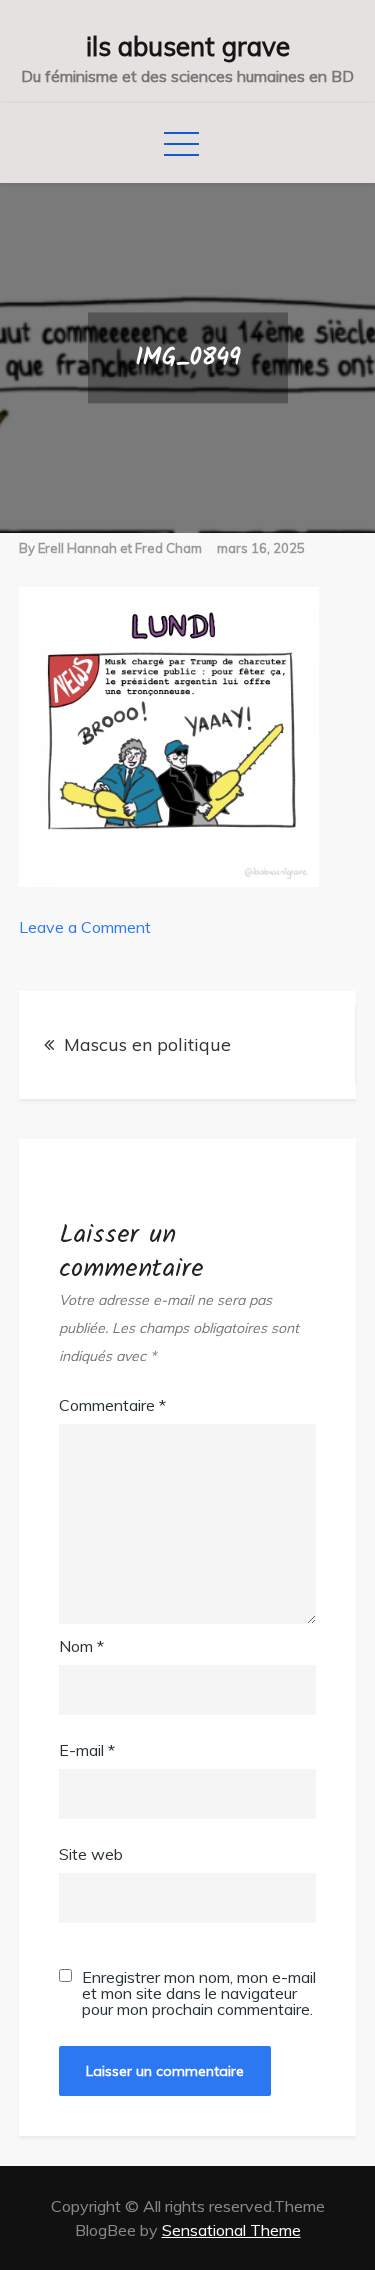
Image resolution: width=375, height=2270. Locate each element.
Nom (81, 1646)
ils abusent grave (188, 46)
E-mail (87, 1750)
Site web (91, 1854)
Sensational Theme (231, 2230)
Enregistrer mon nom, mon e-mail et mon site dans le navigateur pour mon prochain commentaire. (199, 1993)
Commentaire (112, 1405)
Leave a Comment (85, 927)
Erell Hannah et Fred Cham (120, 548)
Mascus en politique (147, 1044)
